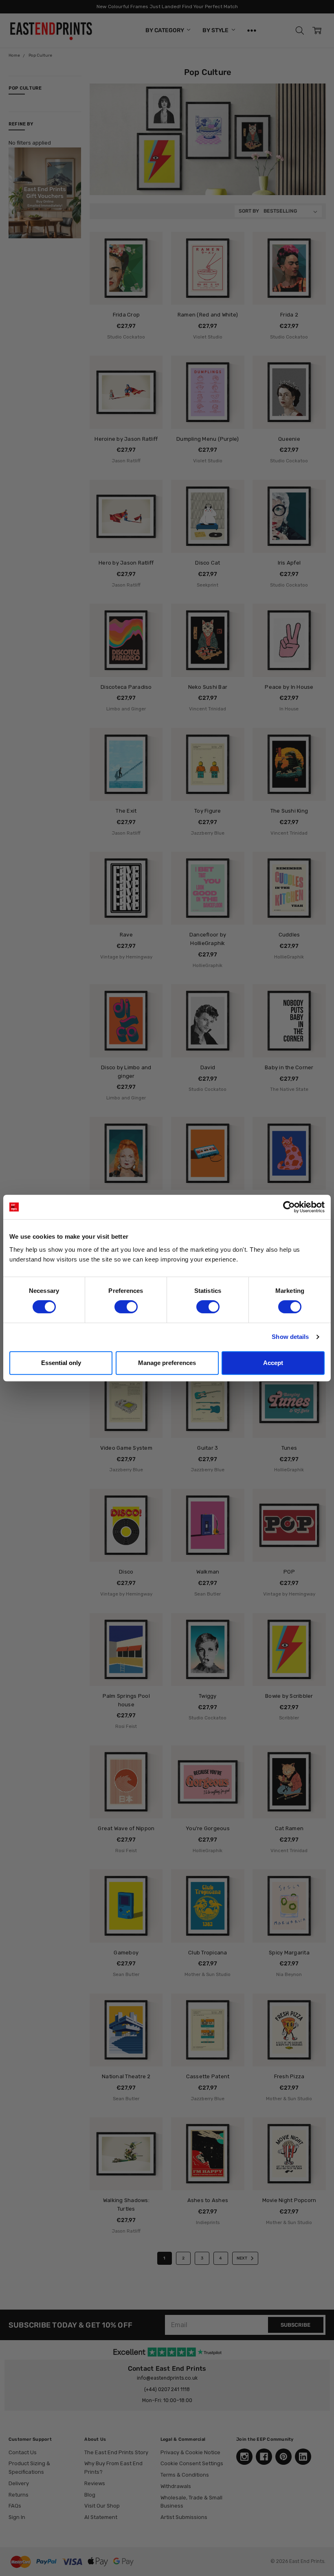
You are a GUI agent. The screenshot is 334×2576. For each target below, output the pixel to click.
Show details (290, 1337)
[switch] (126, 1307)
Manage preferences (167, 1363)
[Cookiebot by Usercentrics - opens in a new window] (289, 1207)
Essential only (61, 1363)
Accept (273, 1363)
